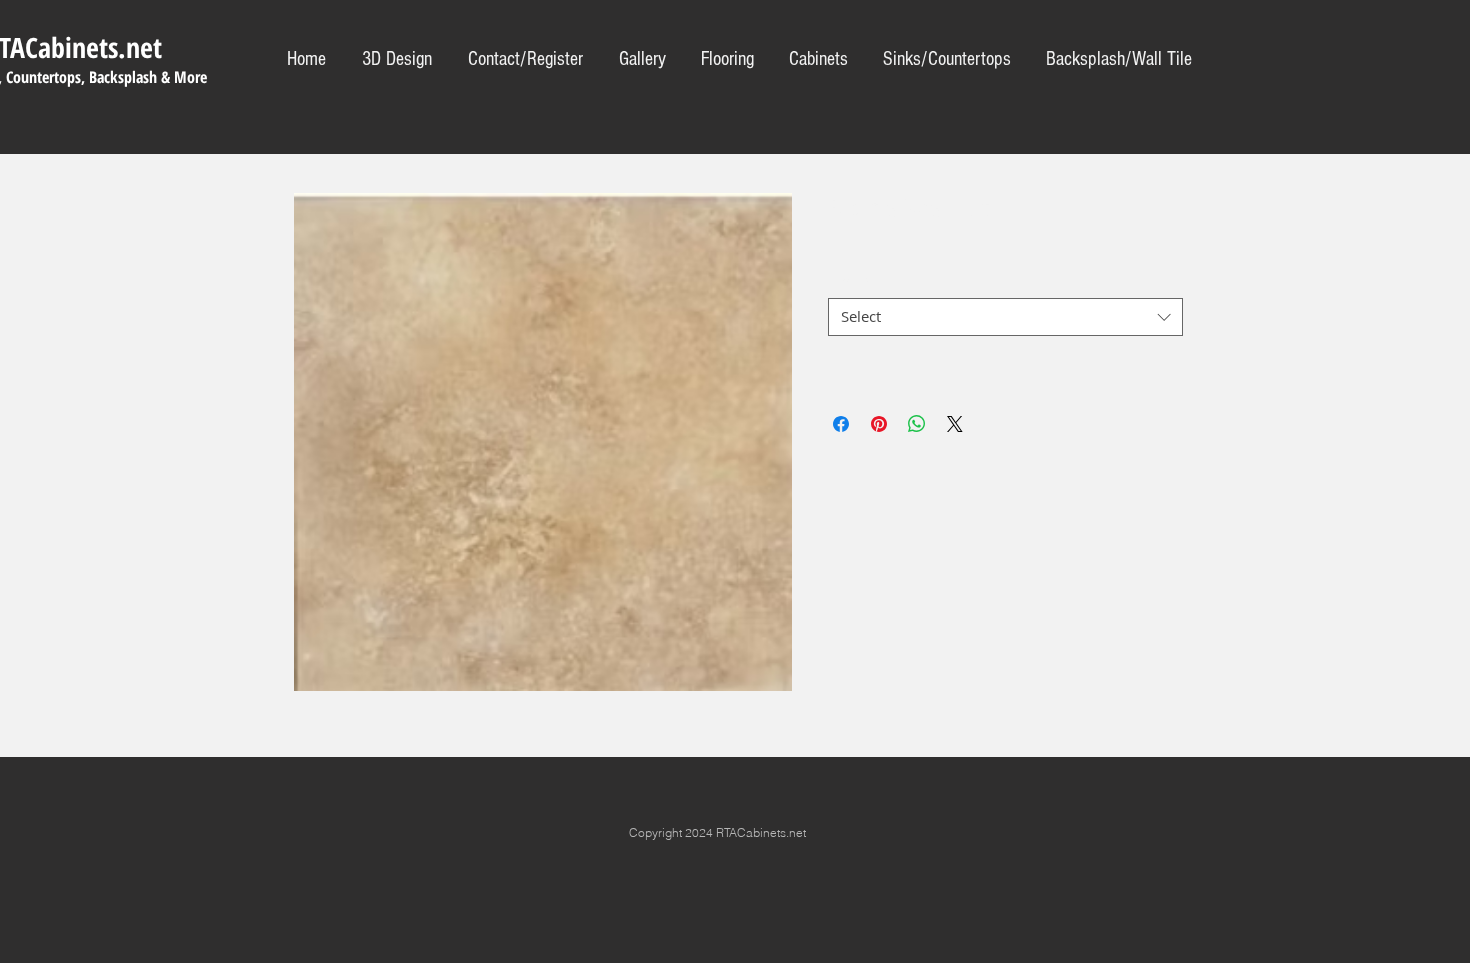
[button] (946, 59)
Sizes (851, 281)
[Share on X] (955, 424)
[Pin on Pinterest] (879, 424)
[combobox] (1005, 317)
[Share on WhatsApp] (917, 424)
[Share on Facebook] (841, 424)
